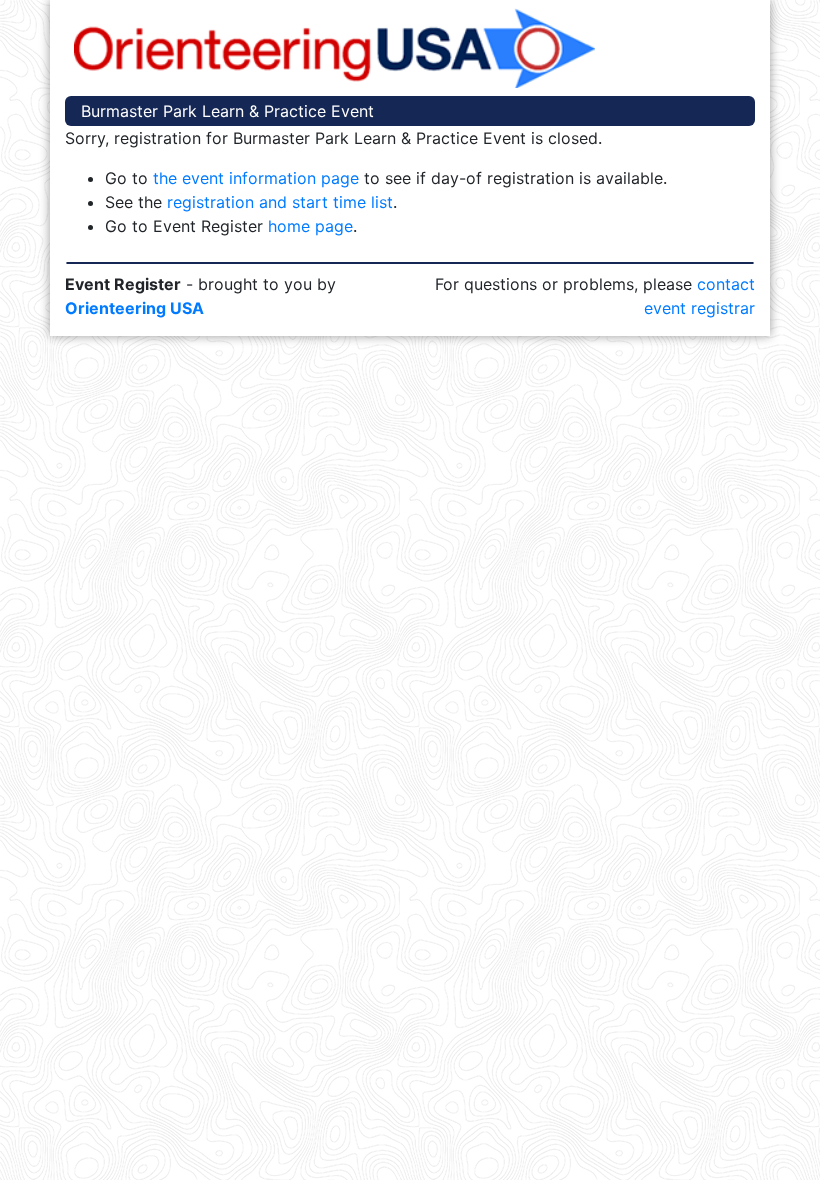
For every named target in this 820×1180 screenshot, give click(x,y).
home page (310, 226)
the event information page (256, 178)
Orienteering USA (134, 308)
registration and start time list (280, 202)
